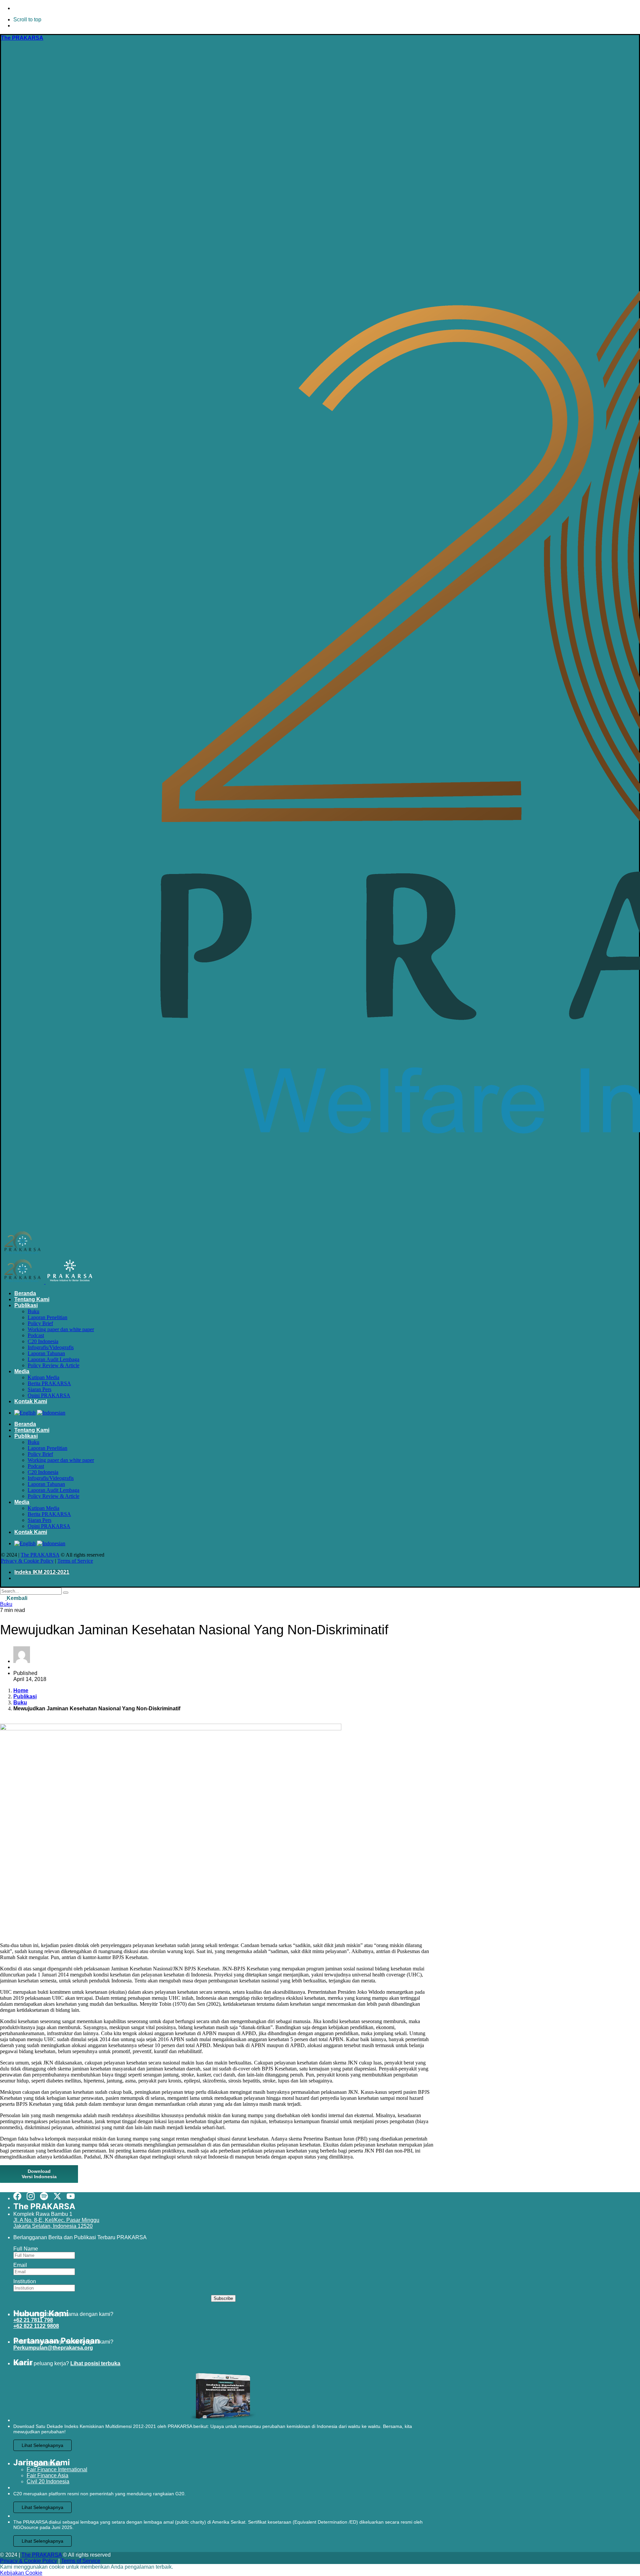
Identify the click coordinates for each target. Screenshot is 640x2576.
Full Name (26, 2249)
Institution (25, 2281)
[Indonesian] (51, 1413)
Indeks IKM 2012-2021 (42, 1572)
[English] (25, 1413)
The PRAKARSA (40, 1555)
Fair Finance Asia (47, 2475)
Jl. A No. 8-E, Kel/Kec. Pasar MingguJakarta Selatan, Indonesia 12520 (56, 2223)
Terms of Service (75, 1561)
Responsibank (44, 2463)
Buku (6, 1604)
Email (20, 2265)
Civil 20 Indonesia (48, 2481)
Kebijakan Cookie (21, 2573)
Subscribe (223, 2298)
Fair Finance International (57, 2469)
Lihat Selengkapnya (42, 2445)
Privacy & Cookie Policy (27, 1561)
